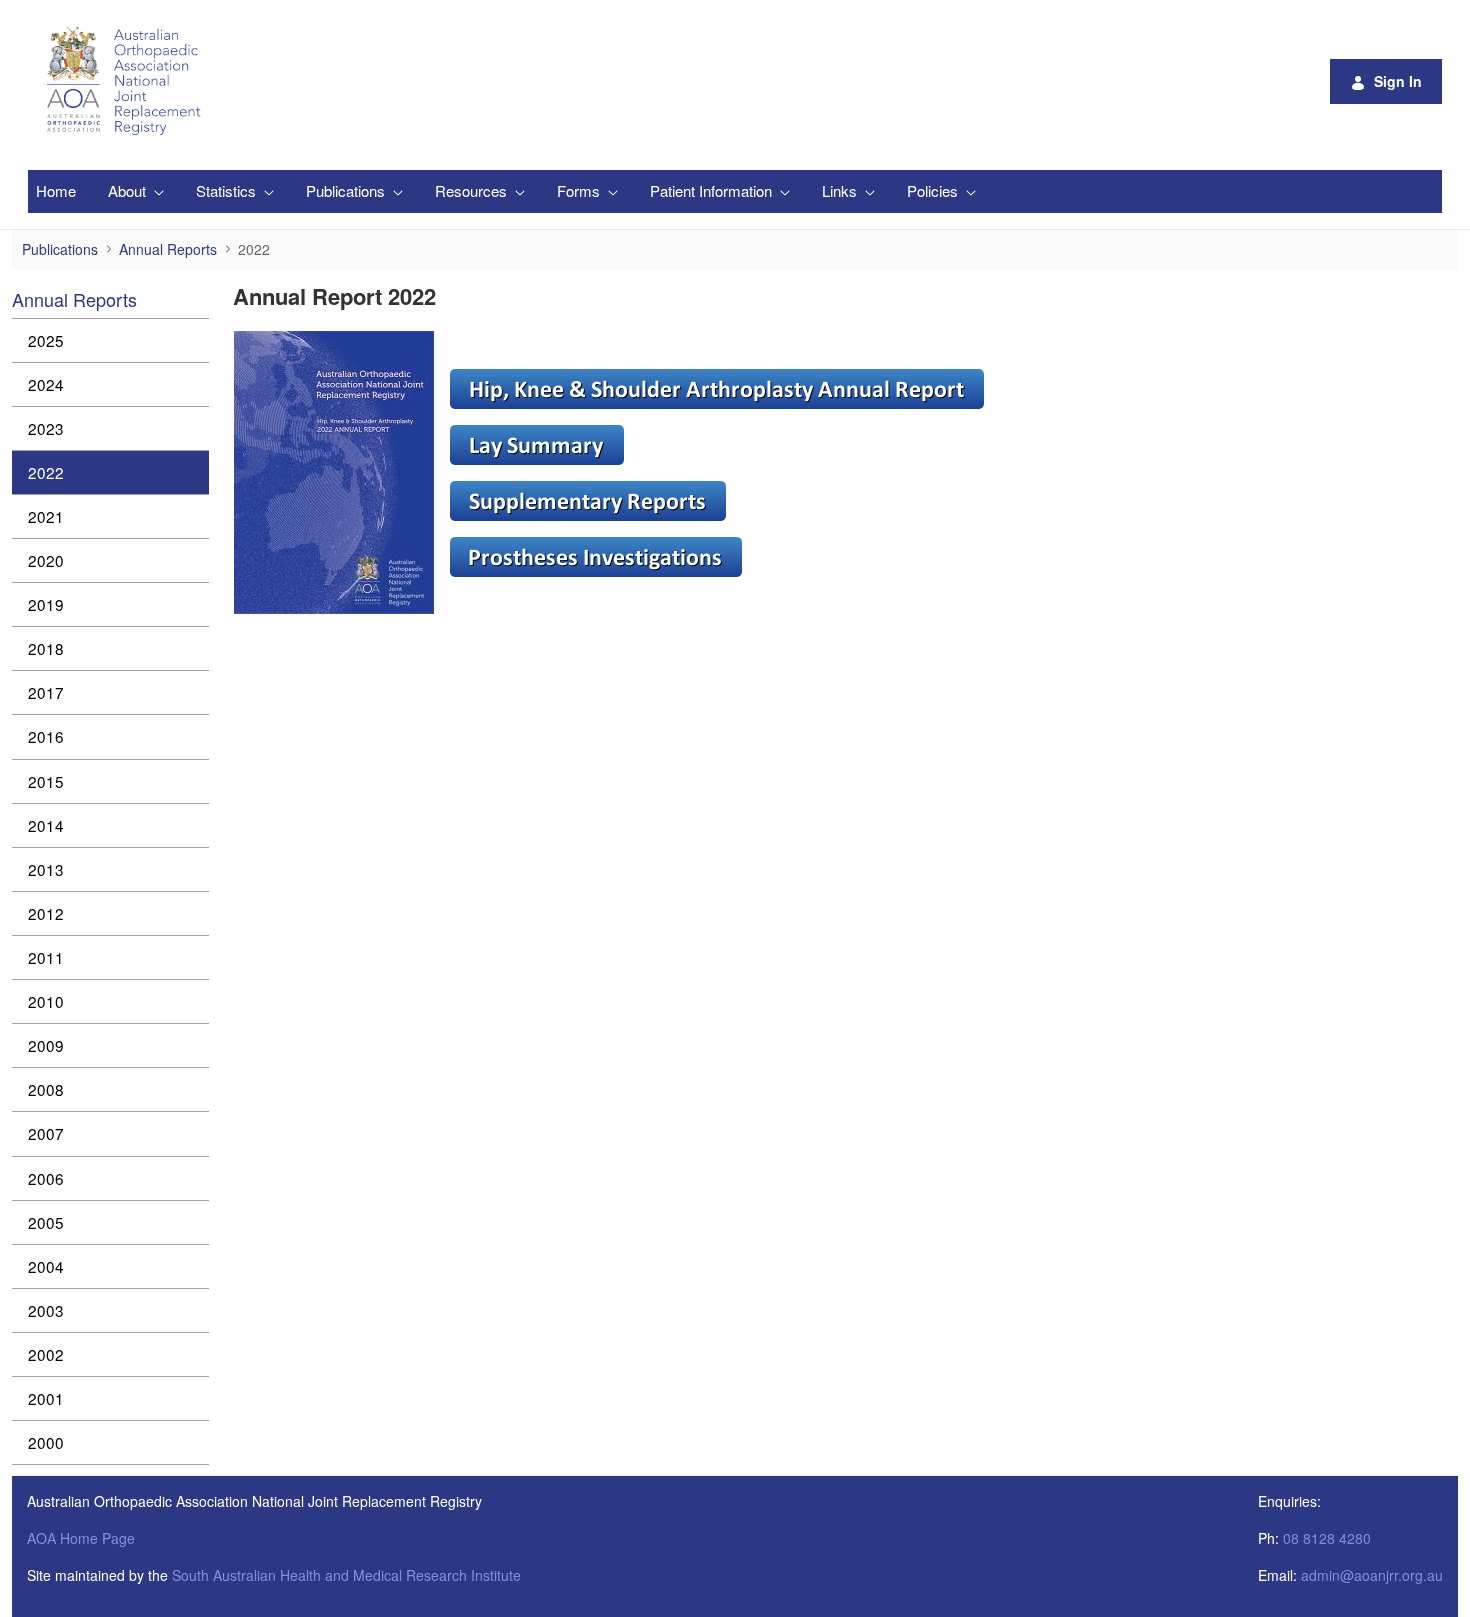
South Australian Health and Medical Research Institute (346, 1575)
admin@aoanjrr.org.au (1372, 1575)
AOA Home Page (81, 1538)
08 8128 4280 (1327, 1538)
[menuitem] (56, 191)
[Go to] (127, 81)
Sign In (1398, 81)
